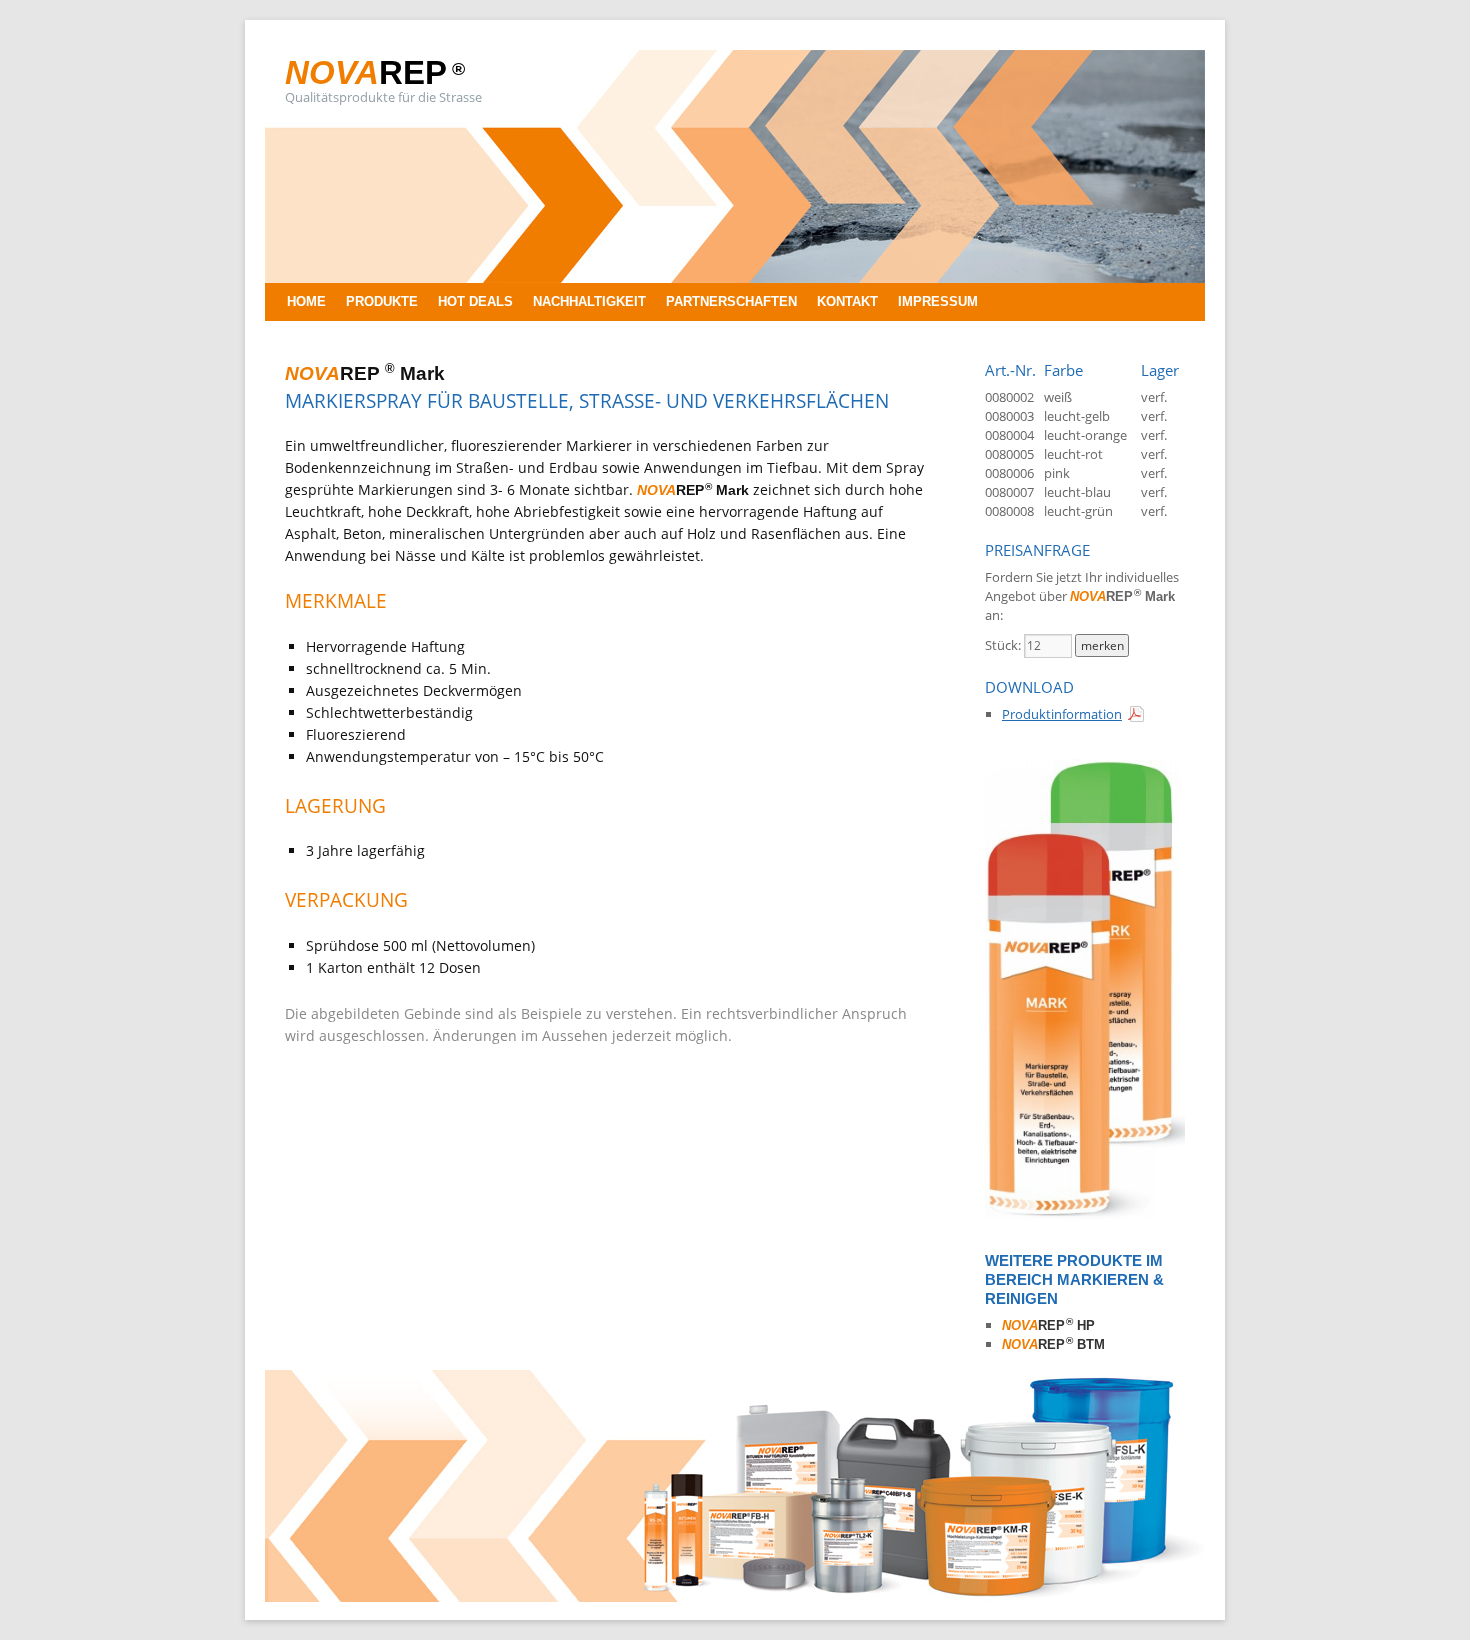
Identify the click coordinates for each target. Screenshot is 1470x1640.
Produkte (382, 301)
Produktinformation (1062, 714)
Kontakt (847, 301)
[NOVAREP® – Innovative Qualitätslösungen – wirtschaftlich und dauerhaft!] (735, 1597)
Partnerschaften (731, 301)
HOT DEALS (475, 301)
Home (306, 301)
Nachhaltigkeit (589, 301)
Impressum (938, 301)
